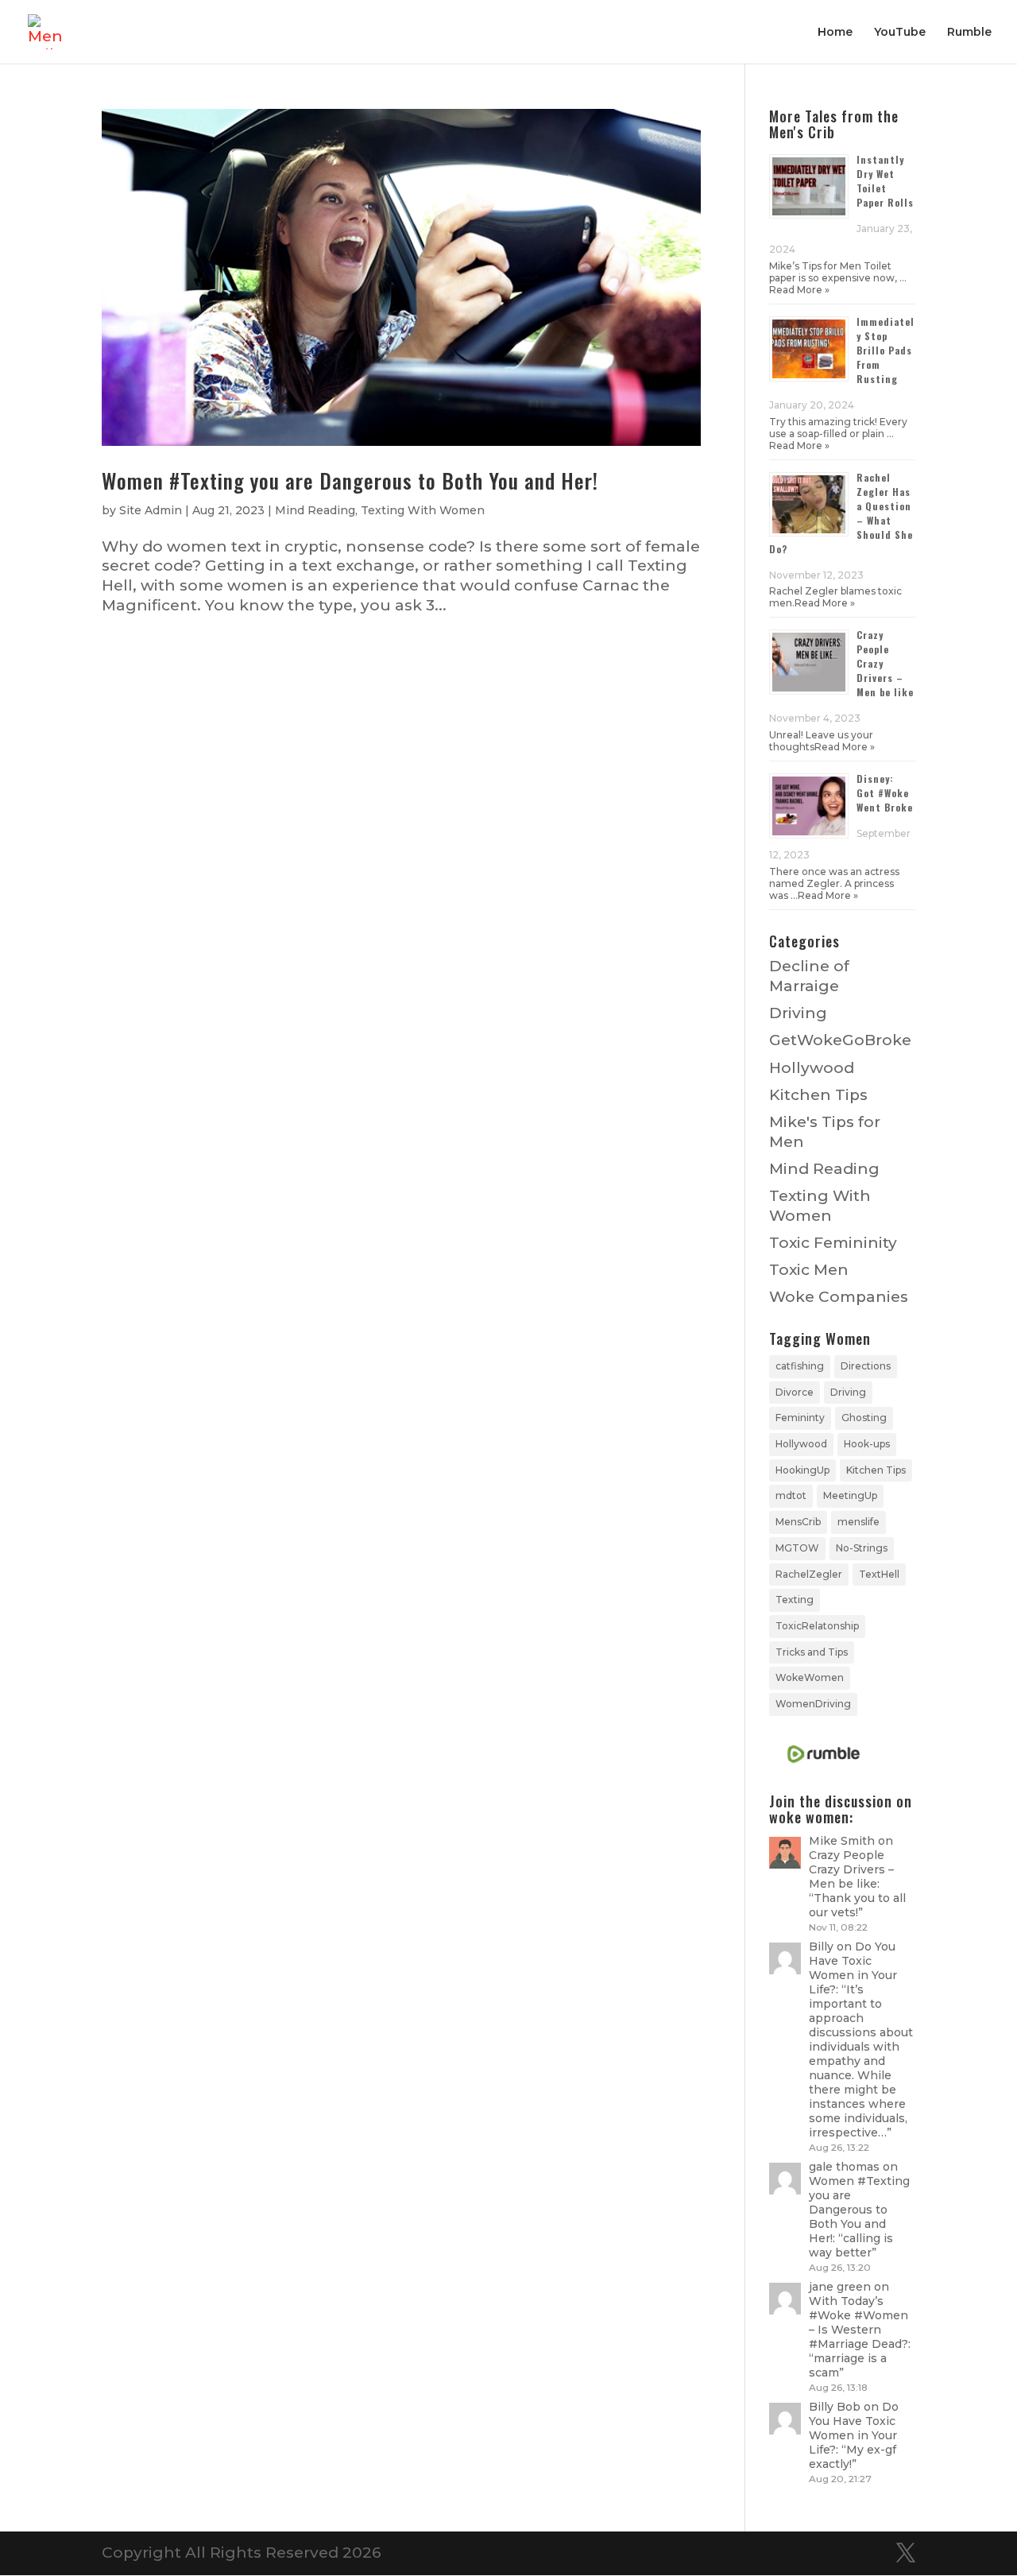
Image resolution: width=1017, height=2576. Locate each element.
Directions (866, 1366)
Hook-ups (867, 1444)
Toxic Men (809, 1270)
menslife (858, 1522)
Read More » (799, 290)
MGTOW (797, 1548)
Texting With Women (423, 510)
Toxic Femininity (833, 1243)
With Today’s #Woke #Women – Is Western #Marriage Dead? (858, 2322)
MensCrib (798, 1522)
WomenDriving (813, 1704)
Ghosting (864, 1418)
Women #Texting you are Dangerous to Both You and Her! (350, 480)
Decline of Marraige (809, 976)
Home (835, 33)
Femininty (800, 1418)
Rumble (969, 33)
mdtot (791, 1495)
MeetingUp (850, 1495)
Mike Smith (842, 1841)
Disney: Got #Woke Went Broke (885, 793)
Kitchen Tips (818, 1095)
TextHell (879, 1574)
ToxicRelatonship (817, 1626)
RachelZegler (809, 1574)
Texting (795, 1600)
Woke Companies (839, 1297)
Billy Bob (835, 2407)
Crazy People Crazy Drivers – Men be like (851, 1869)
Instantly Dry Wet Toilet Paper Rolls (885, 181)
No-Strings (862, 1548)
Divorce (795, 1392)
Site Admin (151, 510)
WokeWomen (810, 1677)
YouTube (900, 33)
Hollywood (812, 1068)
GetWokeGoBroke (840, 1040)
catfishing (800, 1366)
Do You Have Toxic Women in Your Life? (853, 1968)
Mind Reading (315, 510)
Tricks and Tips (812, 1652)
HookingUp (802, 1470)
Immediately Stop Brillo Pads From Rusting (886, 350)
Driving (798, 1013)
